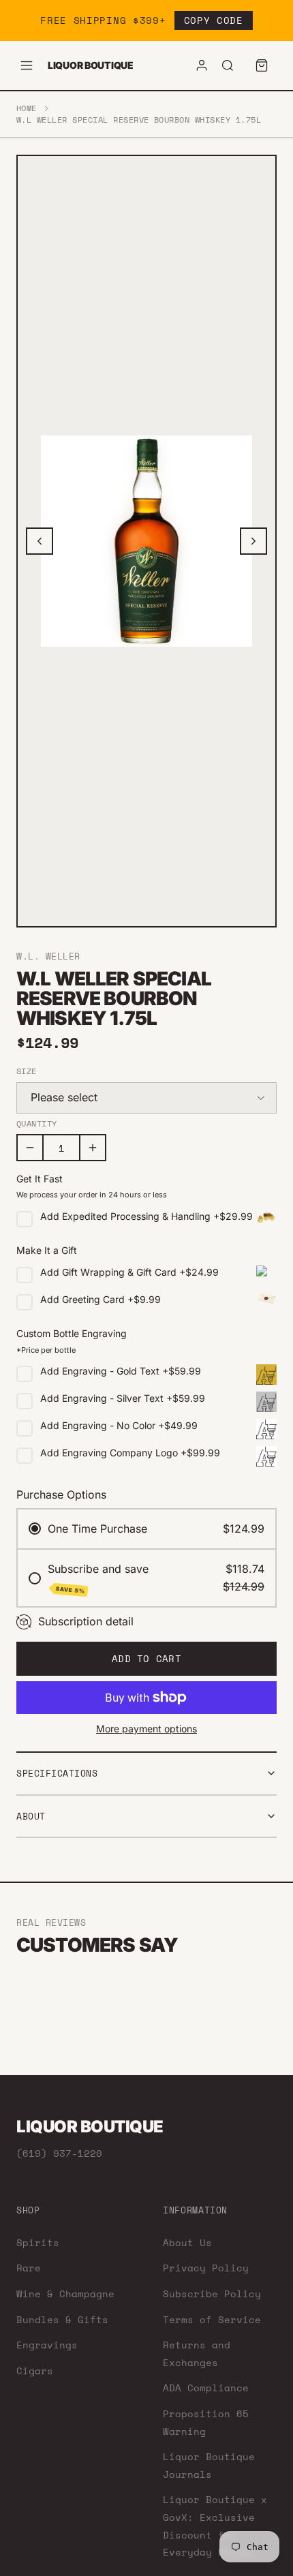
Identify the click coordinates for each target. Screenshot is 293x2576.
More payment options (146, 1729)
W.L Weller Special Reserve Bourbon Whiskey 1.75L (139, 120)
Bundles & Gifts (62, 2319)
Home (27, 108)
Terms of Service (212, 2319)
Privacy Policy (206, 2268)
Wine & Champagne (65, 2294)
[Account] (202, 65)
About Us (187, 2242)
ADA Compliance (206, 2388)
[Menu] (27, 65)
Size (27, 1071)
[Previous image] (40, 541)
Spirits (38, 2242)
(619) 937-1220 (59, 2153)
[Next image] (253, 541)
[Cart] (262, 65)
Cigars (35, 2371)
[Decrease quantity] (30, 1148)
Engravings (47, 2345)
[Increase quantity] (93, 1148)
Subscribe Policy (212, 2294)
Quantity (37, 1124)
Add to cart (146, 1658)
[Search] (228, 65)
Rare (29, 2268)
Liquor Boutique (91, 65)
